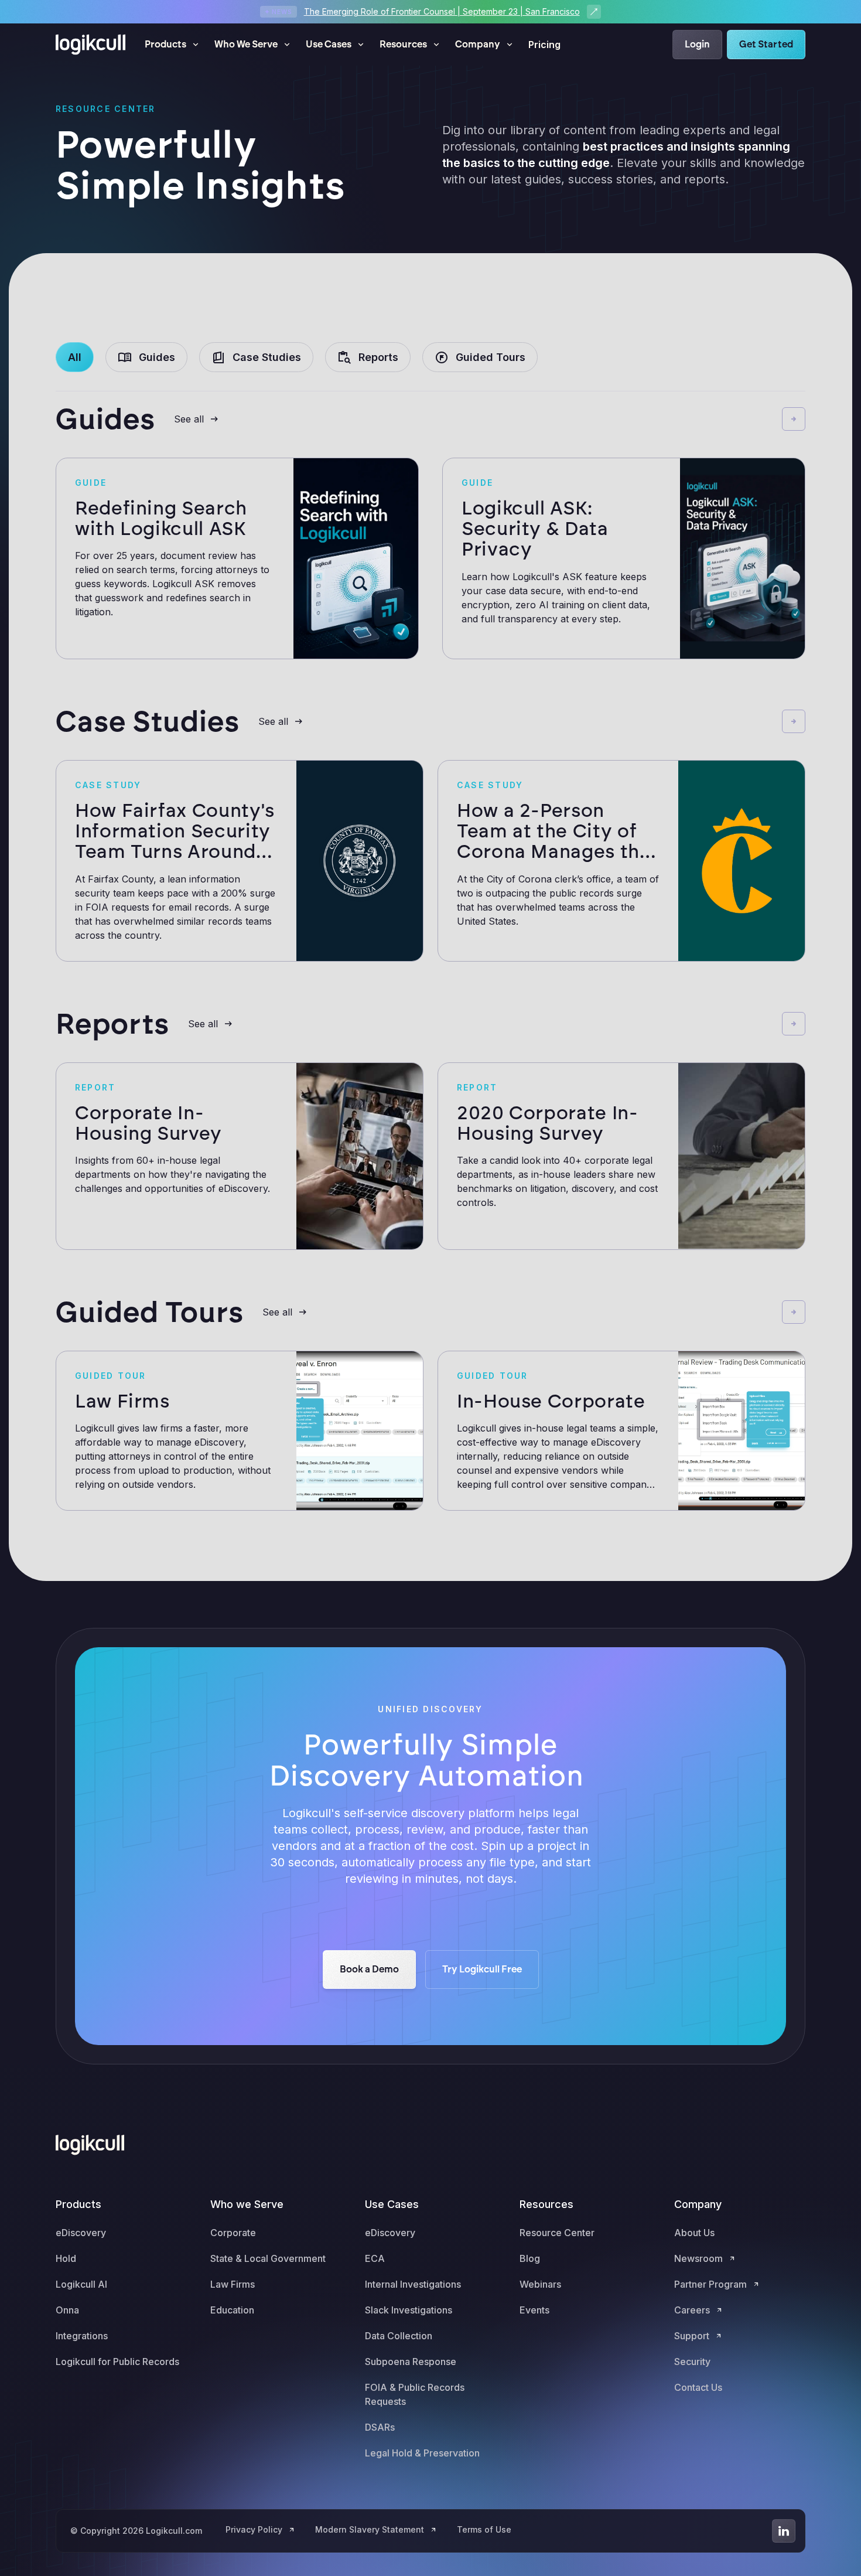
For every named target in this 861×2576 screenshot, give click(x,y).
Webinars (540, 2284)
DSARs (380, 2427)
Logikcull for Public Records (117, 2362)
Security (692, 2362)
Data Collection (399, 2336)
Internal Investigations (413, 2284)
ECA (375, 2258)
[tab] (75, 357)
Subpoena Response (411, 2362)
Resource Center (557, 2233)
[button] (172, 45)
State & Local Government (268, 2258)
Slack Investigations (409, 2310)
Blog (530, 2258)
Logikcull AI (81, 2284)
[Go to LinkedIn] (784, 2531)
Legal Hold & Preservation (422, 2453)
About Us (694, 2233)
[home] (91, 45)
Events (534, 2310)
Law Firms (233, 2284)
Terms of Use (484, 2529)
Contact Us (698, 2387)
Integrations (82, 2336)
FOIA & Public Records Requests (415, 2394)
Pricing (544, 45)
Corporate (233, 2233)
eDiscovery (81, 2233)
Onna (67, 2310)
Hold (66, 2258)
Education (232, 2310)
